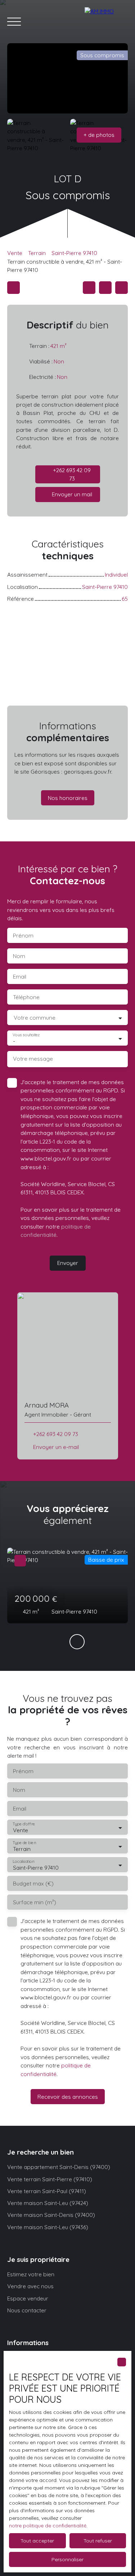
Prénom (23, 936)
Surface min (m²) (35, 1902)
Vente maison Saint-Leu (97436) (48, 2227)
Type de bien (24, 1843)
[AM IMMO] (106, 22)
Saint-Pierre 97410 (74, 253)
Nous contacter (27, 2310)
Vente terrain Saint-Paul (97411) (47, 2191)
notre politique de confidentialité (48, 2526)
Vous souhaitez (26, 1035)
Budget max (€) (33, 1884)
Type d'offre (24, 1824)
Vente (15, 253)
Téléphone (26, 997)
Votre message (33, 1059)
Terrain (37, 253)
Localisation (23, 1862)
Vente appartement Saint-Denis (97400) (59, 2167)
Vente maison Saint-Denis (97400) (51, 2215)
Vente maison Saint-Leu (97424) (48, 2203)
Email (20, 977)
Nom (19, 956)
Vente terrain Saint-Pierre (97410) (50, 2179)
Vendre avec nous (30, 2286)
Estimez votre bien (31, 2274)
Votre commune (35, 1018)
